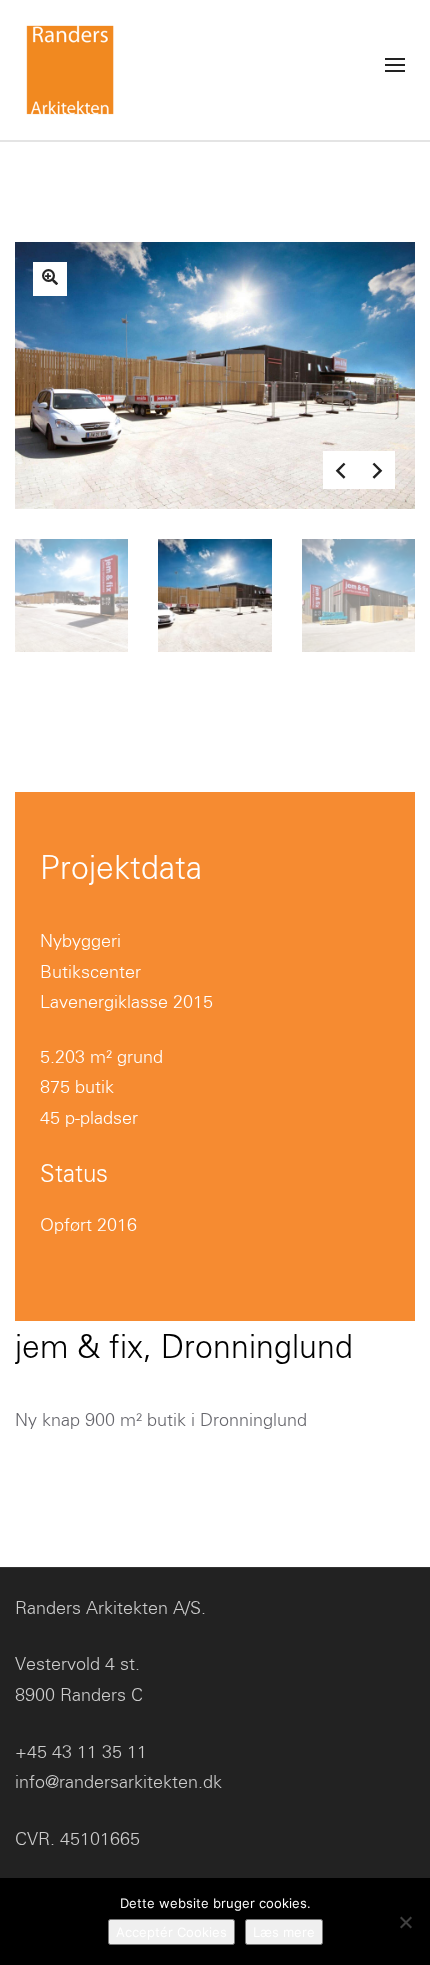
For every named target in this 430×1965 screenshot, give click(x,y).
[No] (405, 1922)
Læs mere (284, 1932)
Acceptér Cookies (171, 1932)
